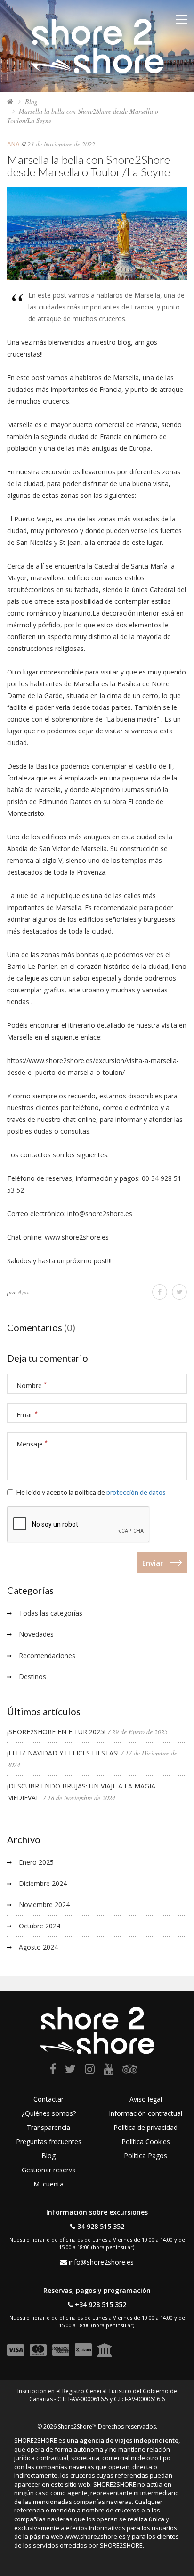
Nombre (32, 1386)
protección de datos (136, 1492)
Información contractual (145, 2113)
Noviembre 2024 (44, 1905)
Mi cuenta (48, 2184)
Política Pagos (145, 2156)
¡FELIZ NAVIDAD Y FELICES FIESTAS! (63, 1753)
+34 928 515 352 (101, 2304)
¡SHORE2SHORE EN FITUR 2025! (56, 1732)
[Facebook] (53, 2071)
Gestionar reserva (49, 2170)
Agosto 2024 (38, 1947)
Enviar (153, 1563)
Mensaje (32, 1444)
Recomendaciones (47, 1655)
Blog (31, 102)
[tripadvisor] (130, 2071)
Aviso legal (146, 2099)
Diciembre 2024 (43, 1883)
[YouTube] (109, 2071)
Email (27, 1415)
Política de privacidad (145, 2127)
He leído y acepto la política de (91, 1492)
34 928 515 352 (101, 2226)
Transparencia (48, 2127)
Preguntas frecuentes (49, 2141)
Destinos (32, 1677)
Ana (13, 144)
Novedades (36, 1634)
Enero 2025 (36, 1862)
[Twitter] (70, 2071)
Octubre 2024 (40, 1926)
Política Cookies (146, 2141)
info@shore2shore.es (101, 2262)
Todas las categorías (51, 1613)
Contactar (48, 2099)
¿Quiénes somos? (49, 2113)
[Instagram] (90, 2071)
